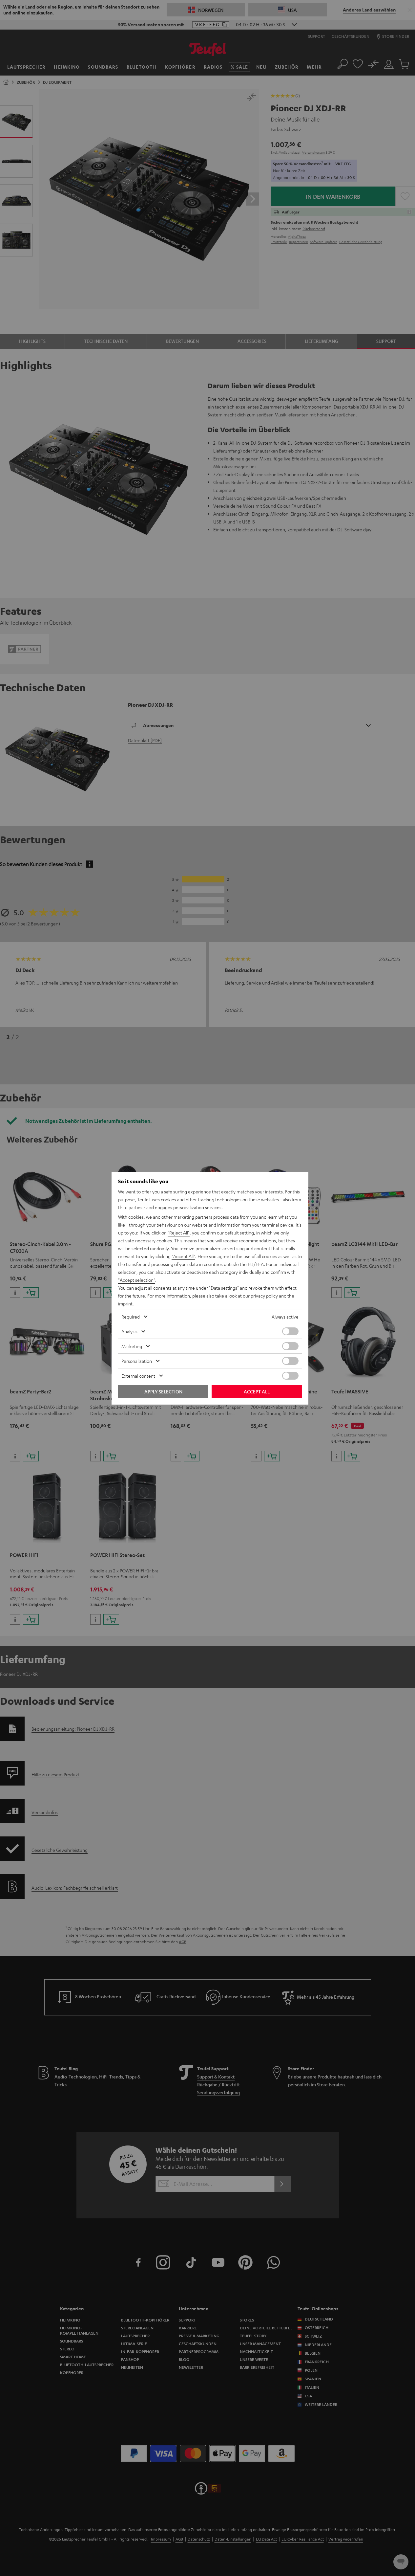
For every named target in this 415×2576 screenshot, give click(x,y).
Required (131, 1317)
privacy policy (264, 1296)
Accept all (257, 1391)
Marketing (132, 1346)
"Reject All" (179, 1232)
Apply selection (163, 1391)
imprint (125, 1303)
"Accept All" (183, 1256)
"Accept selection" (137, 1280)
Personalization (137, 1361)
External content (138, 1376)
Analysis (129, 1331)
